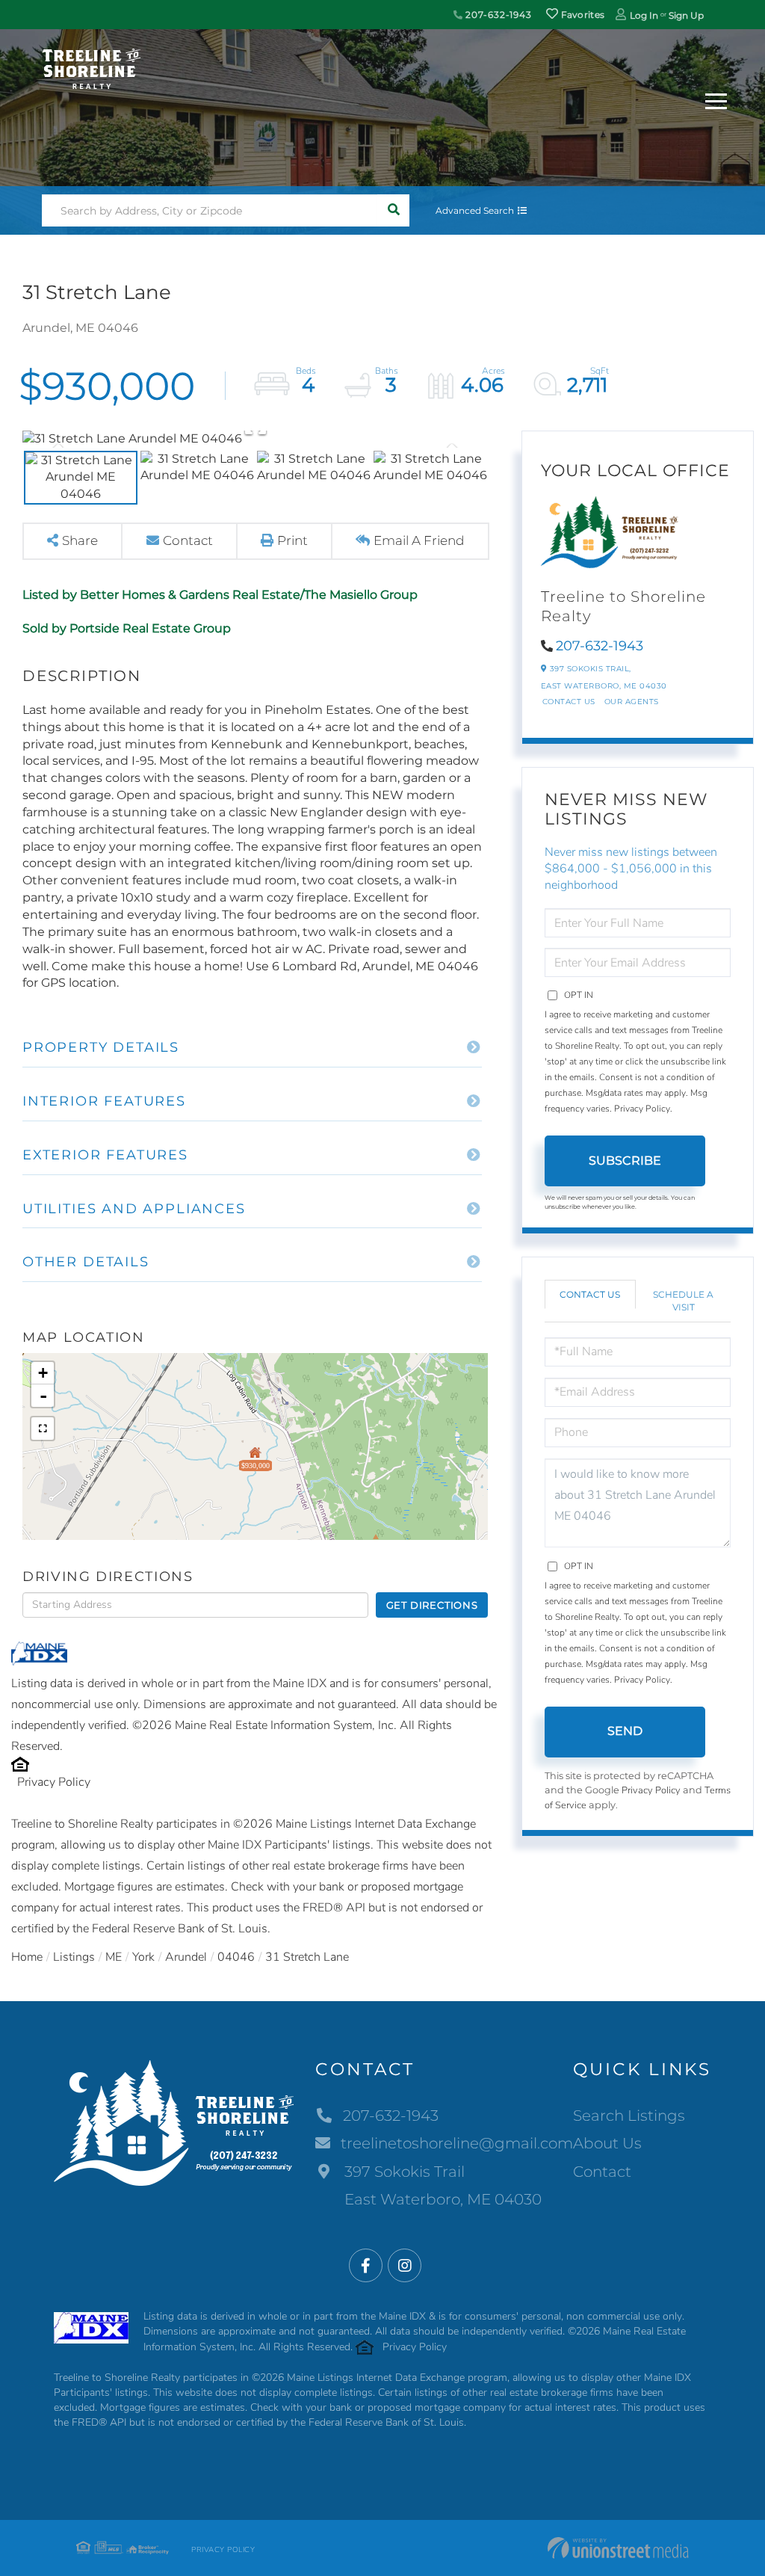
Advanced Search (475, 210)
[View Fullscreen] (43, 1429)
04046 (236, 1957)
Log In (644, 15)
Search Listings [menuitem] (629, 2116)
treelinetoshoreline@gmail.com (457, 2143)
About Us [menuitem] (607, 2143)
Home (27, 1957)
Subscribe (625, 1161)
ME (114, 1957)
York (143, 1957)
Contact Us (569, 702)
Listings (74, 1957)
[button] (393, 210)
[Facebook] (366, 2266)
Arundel (186, 1957)
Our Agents (632, 702)
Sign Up (686, 15)
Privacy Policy (54, 1782)
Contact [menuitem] (602, 2172)
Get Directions (432, 1605)
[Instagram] (405, 2266)
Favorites (581, 15)
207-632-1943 (498, 15)
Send (625, 1731)
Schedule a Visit (683, 1301)
